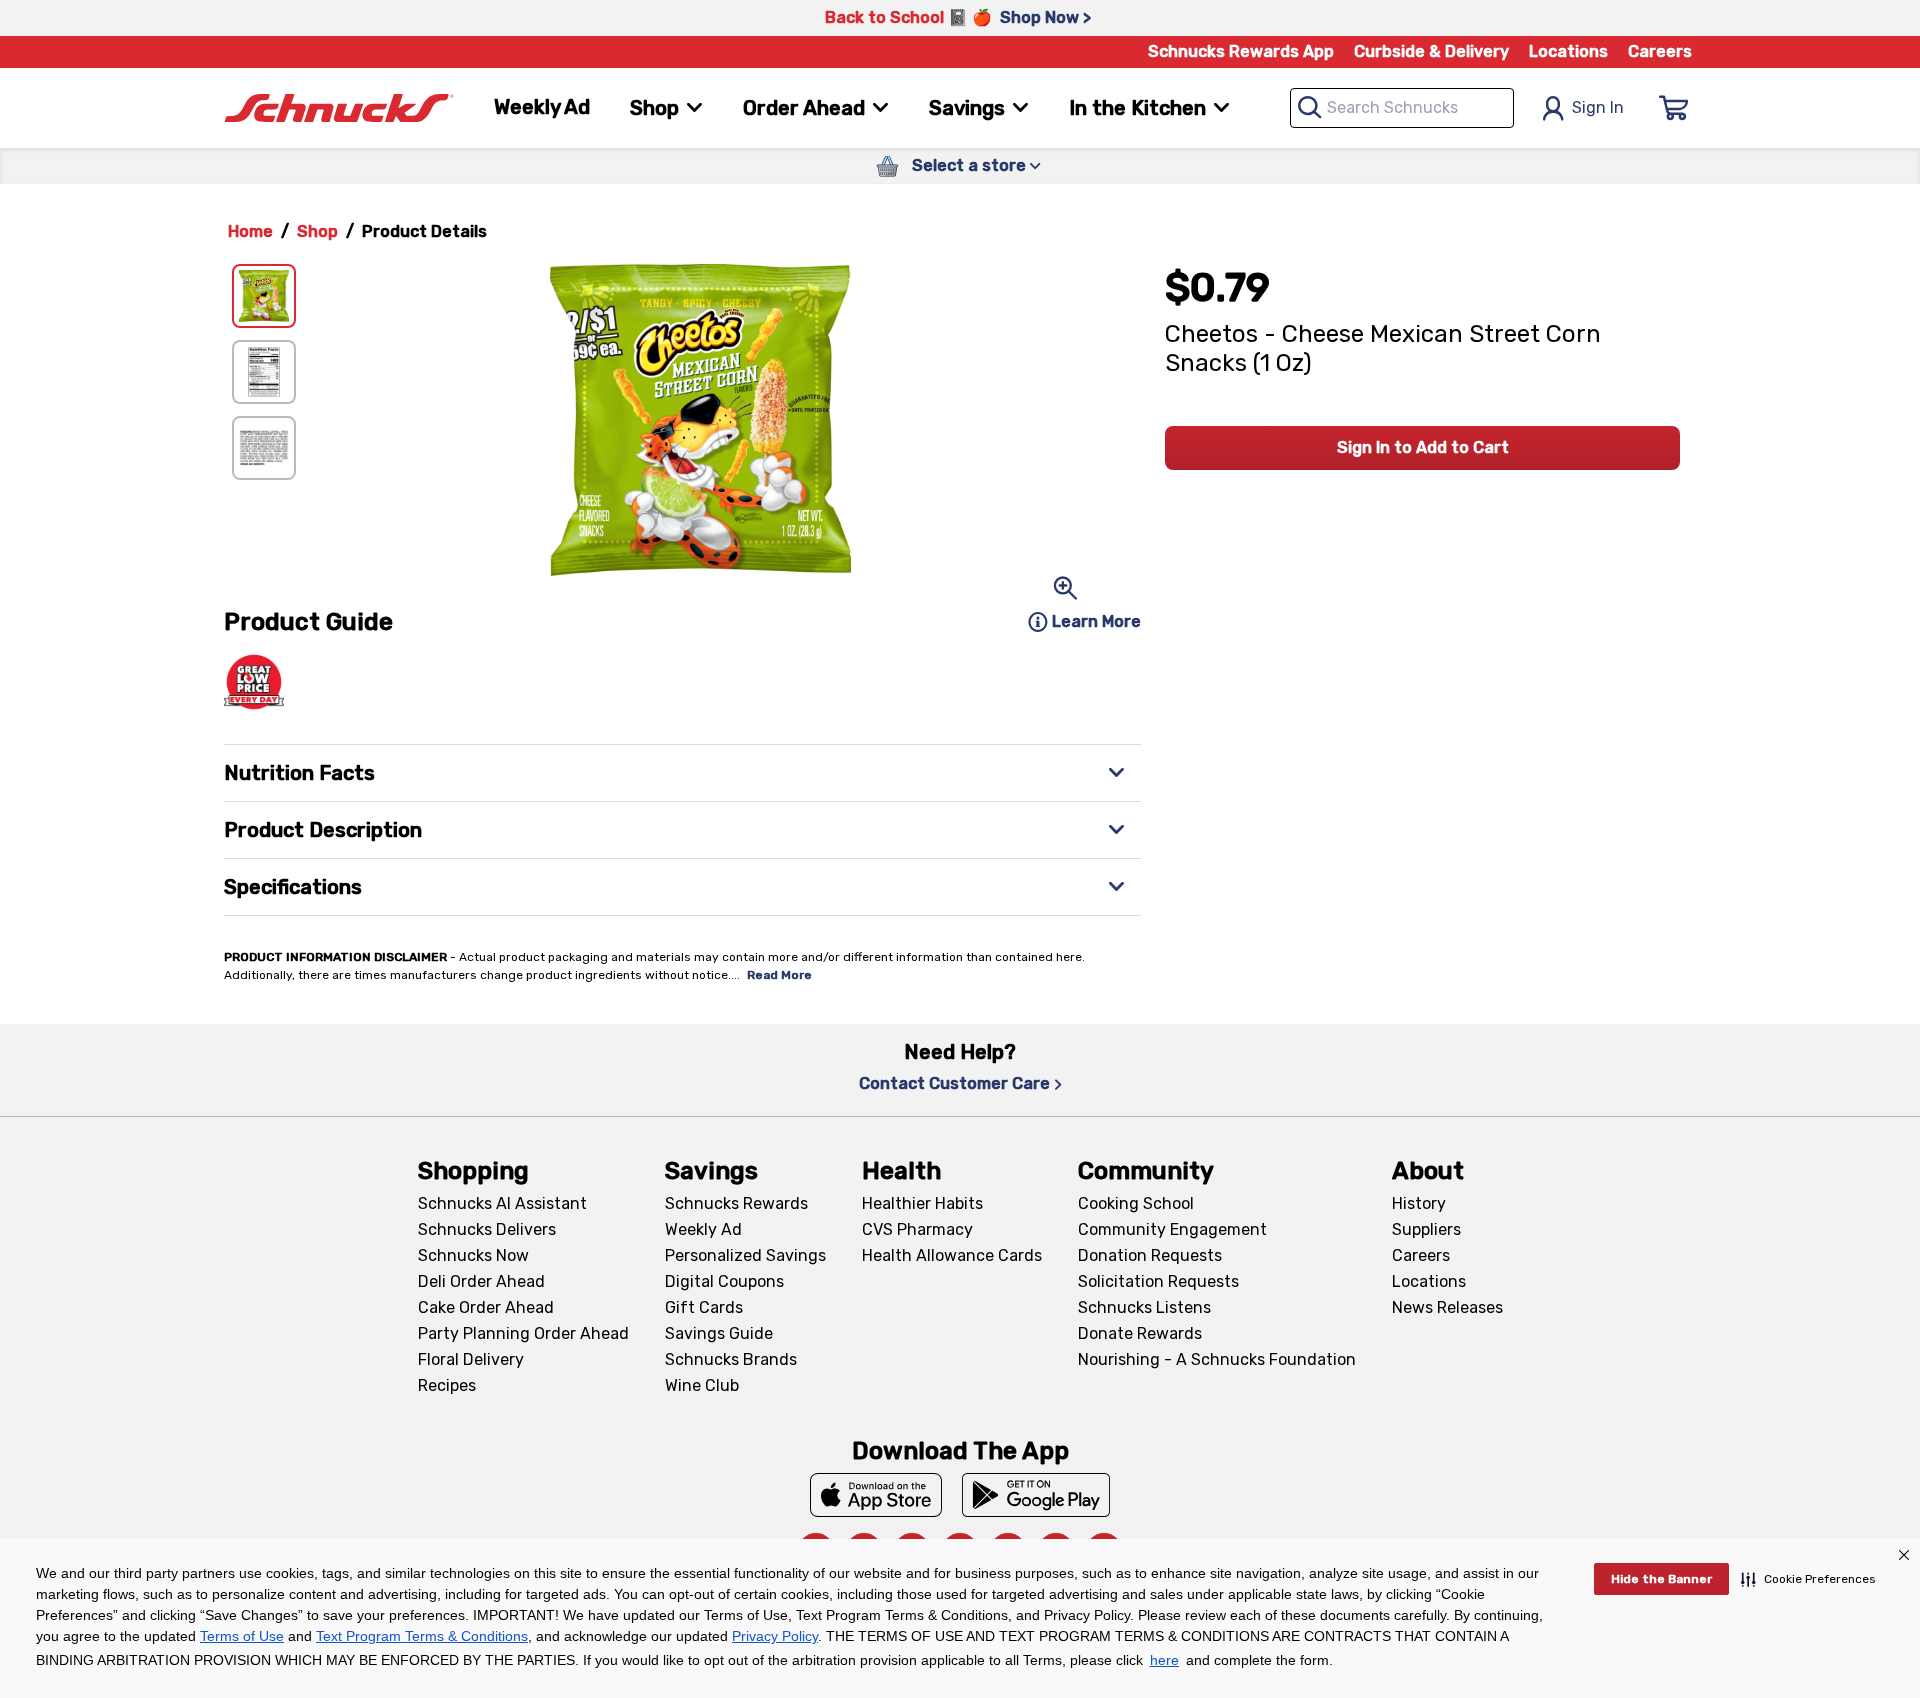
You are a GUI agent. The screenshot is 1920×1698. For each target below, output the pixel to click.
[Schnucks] (339, 108)
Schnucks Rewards (736, 1203)
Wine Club (702, 1385)
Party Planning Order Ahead (523, 1333)
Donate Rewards (1140, 1333)
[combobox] (1402, 108)
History (1419, 1203)
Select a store (969, 165)
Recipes (447, 1385)
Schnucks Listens (1144, 1307)
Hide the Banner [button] (1661, 1579)
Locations (1568, 51)
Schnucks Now (473, 1255)
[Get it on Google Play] (1036, 1495)
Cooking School (1136, 1203)
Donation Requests (1150, 1255)
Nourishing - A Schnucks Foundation (1217, 1359)
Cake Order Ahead (486, 1307)
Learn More (1096, 621)
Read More (779, 975)
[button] (1808, 1579)
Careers (1660, 51)
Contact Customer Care (954, 1083)
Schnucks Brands (731, 1359)
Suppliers (1426, 1229)
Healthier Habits (922, 1203)
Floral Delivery (471, 1359)
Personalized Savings (745, 1255)
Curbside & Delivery (1431, 51)
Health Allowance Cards (952, 1255)
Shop (317, 231)
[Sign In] (1674, 108)
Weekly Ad (542, 107)
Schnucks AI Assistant (502, 1203)
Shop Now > (1045, 17)
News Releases (1447, 1307)
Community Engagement (1172, 1229)
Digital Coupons (724, 1281)
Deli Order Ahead (481, 1281)
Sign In (1598, 107)
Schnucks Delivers (487, 1229)
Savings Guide (719, 1333)
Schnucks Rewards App (1241, 51)
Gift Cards (704, 1307)
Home (250, 231)
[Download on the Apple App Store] (876, 1495)
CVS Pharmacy (917, 1229)
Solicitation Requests (1158, 1281)
